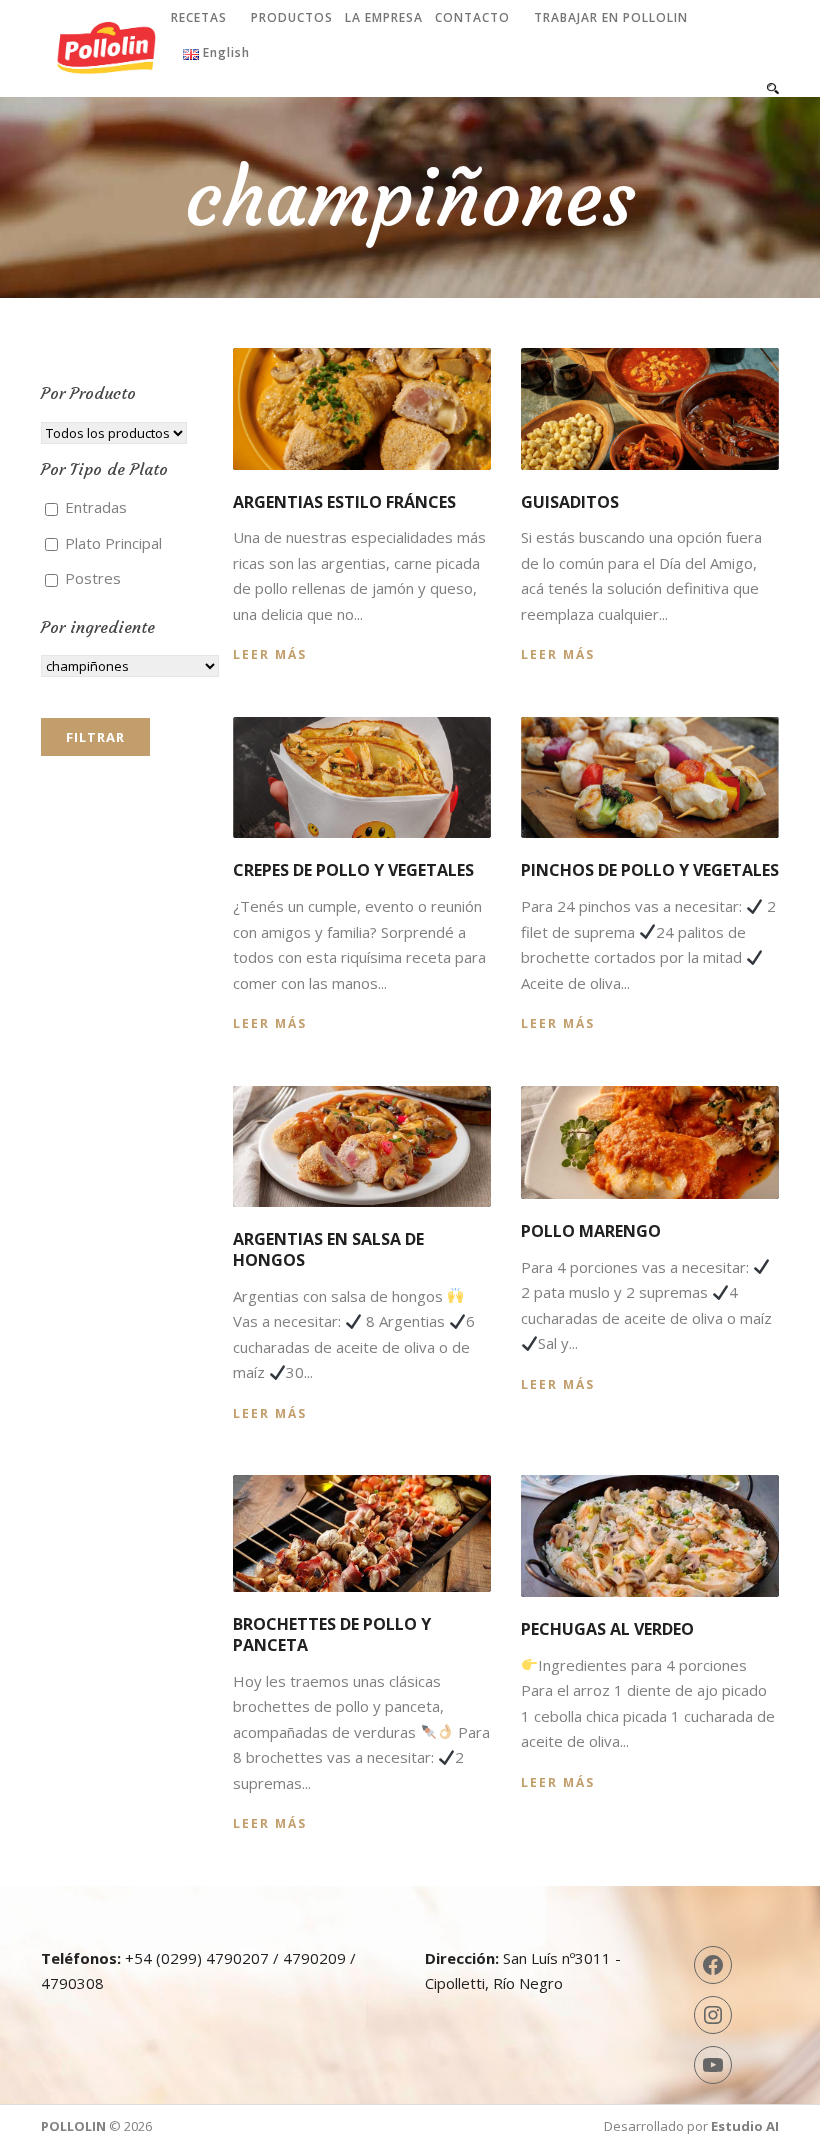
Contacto (472, 17)
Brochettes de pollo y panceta (332, 1634)
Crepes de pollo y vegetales (353, 870)
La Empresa (384, 17)
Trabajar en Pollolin (611, 17)
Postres (91, 578)
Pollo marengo (591, 1231)
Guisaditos (570, 502)
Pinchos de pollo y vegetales (650, 870)
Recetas (199, 17)
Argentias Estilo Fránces (344, 502)
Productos (292, 17)
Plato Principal (111, 543)
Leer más (270, 654)
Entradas (94, 507)
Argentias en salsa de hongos (328, 1249)
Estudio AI (745, 2126)
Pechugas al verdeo (607, 1629)
